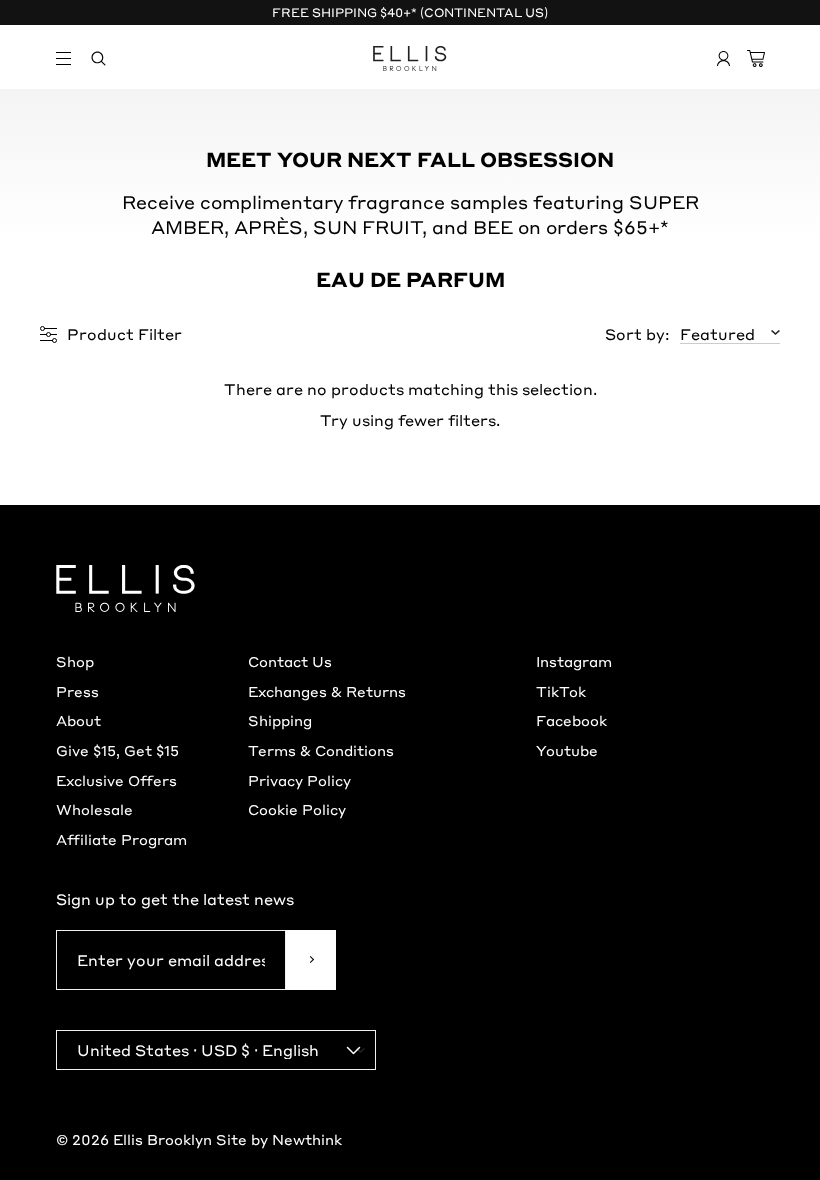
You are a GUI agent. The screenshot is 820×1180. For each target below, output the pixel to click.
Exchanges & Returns (327, 691)
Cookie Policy (297, 809)
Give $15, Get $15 (117, 750)
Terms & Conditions (321, 750)
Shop (75, 661)
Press (77, 691)
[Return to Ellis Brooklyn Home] (410, 58)
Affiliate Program (121, 839)
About (78, 720)
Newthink (307, 1139)
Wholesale (94, 809)
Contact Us (290, 661)
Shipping (280, 720)
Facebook (571, 720)
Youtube (567, 750)
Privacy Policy (299, 780)
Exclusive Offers (116, 780)
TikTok (561, 691)
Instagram (574, 661)
